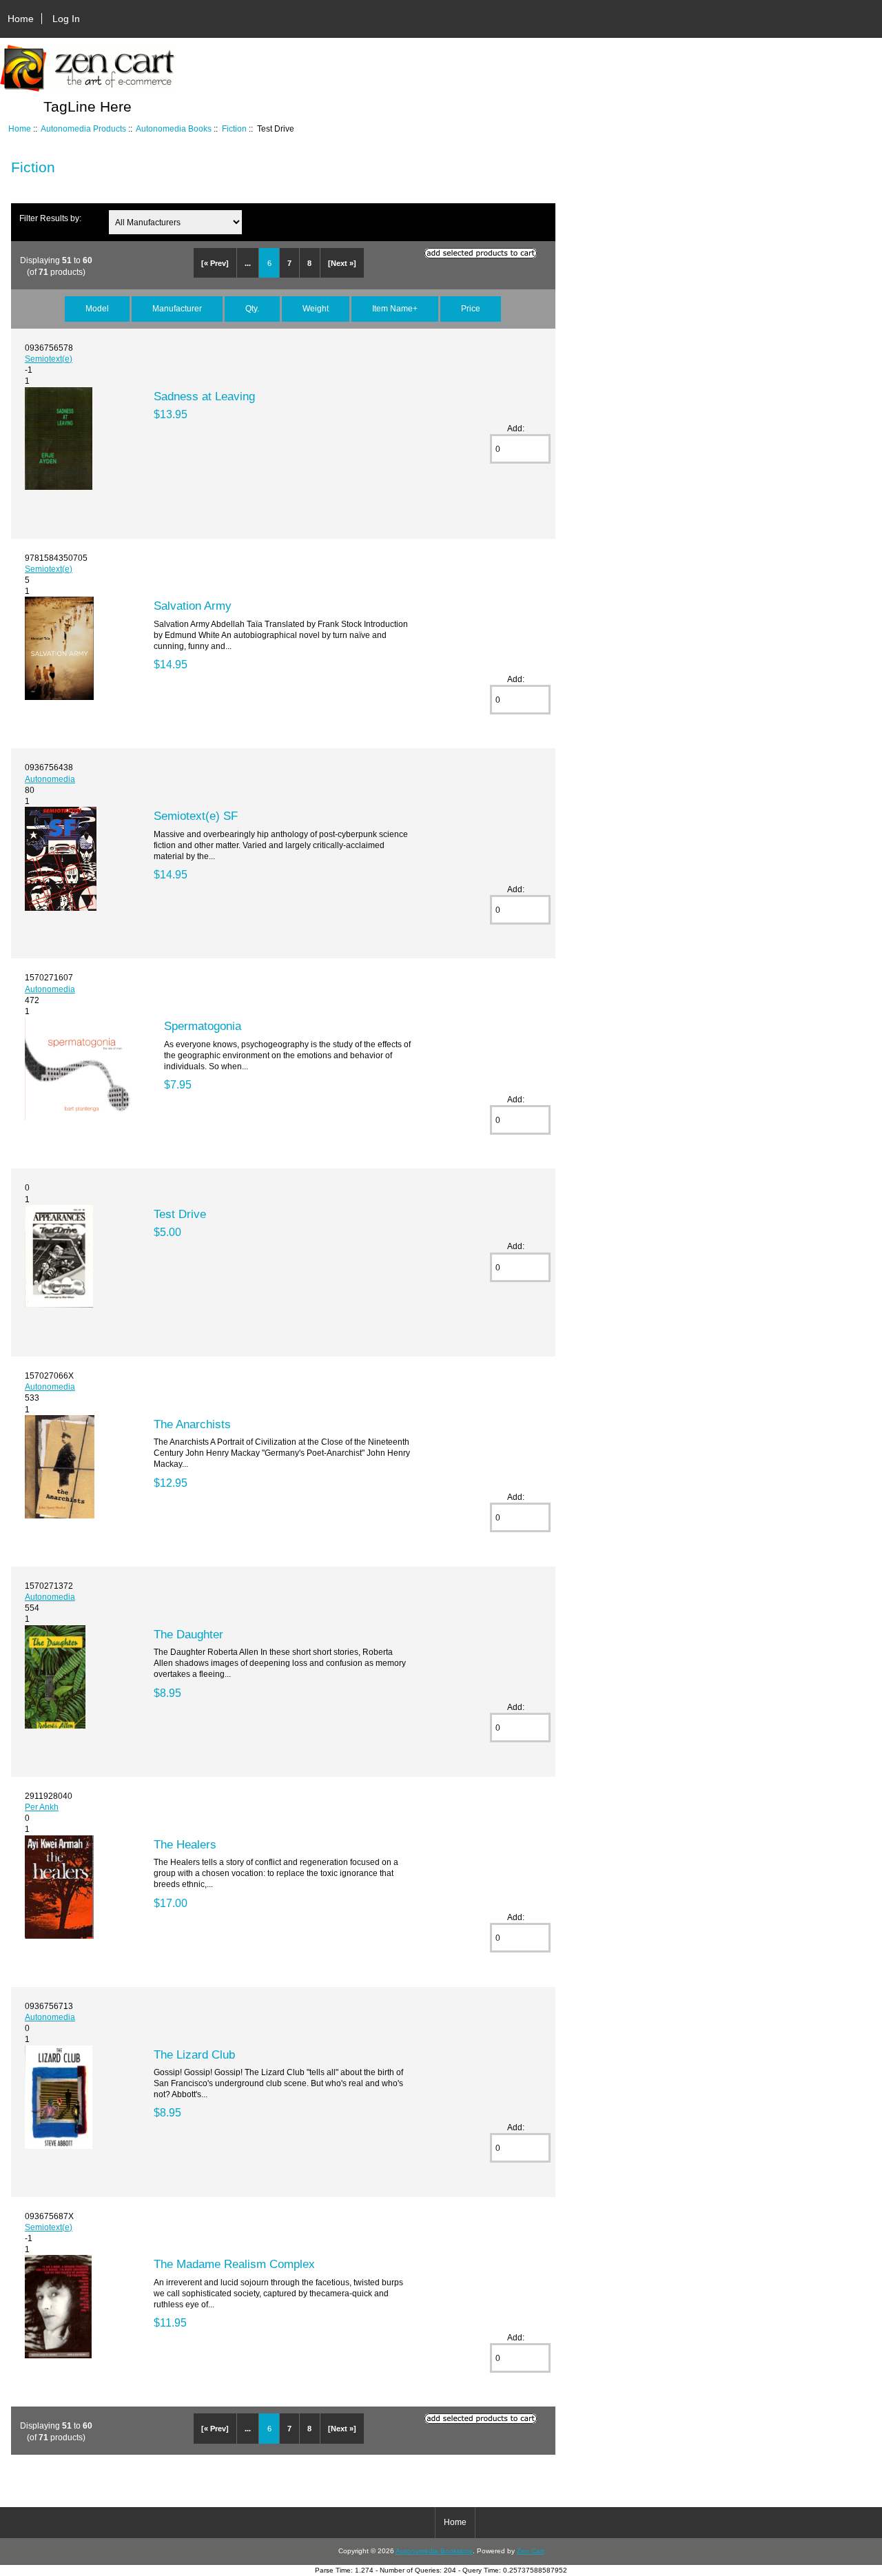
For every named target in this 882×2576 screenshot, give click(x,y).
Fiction (234, 128)
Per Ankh (42, 1807)
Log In (66, 19)
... (248, 263)
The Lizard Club (194, 2054)
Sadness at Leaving (204, 396)
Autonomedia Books (174, 128)
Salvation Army (193, 606)
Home (21, 19)
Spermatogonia (203, 1026)
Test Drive (180, 1214)
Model (97, 308)
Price (471, 308)
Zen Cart (531, 2551)
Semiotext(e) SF (196, 816)
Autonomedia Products (83, 128)
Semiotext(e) (49, 359)
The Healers (185, 1844)
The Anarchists (192, 1424)
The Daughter (188, 1634)
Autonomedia (50, 779)
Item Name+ (395, 308)
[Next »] (342, 263)
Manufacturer (177, 308)
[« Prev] (215, 263)
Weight (316, 308)
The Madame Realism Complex (234, 2264)
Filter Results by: (50, 218)
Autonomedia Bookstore (434, 2551)
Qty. (252, 308)
